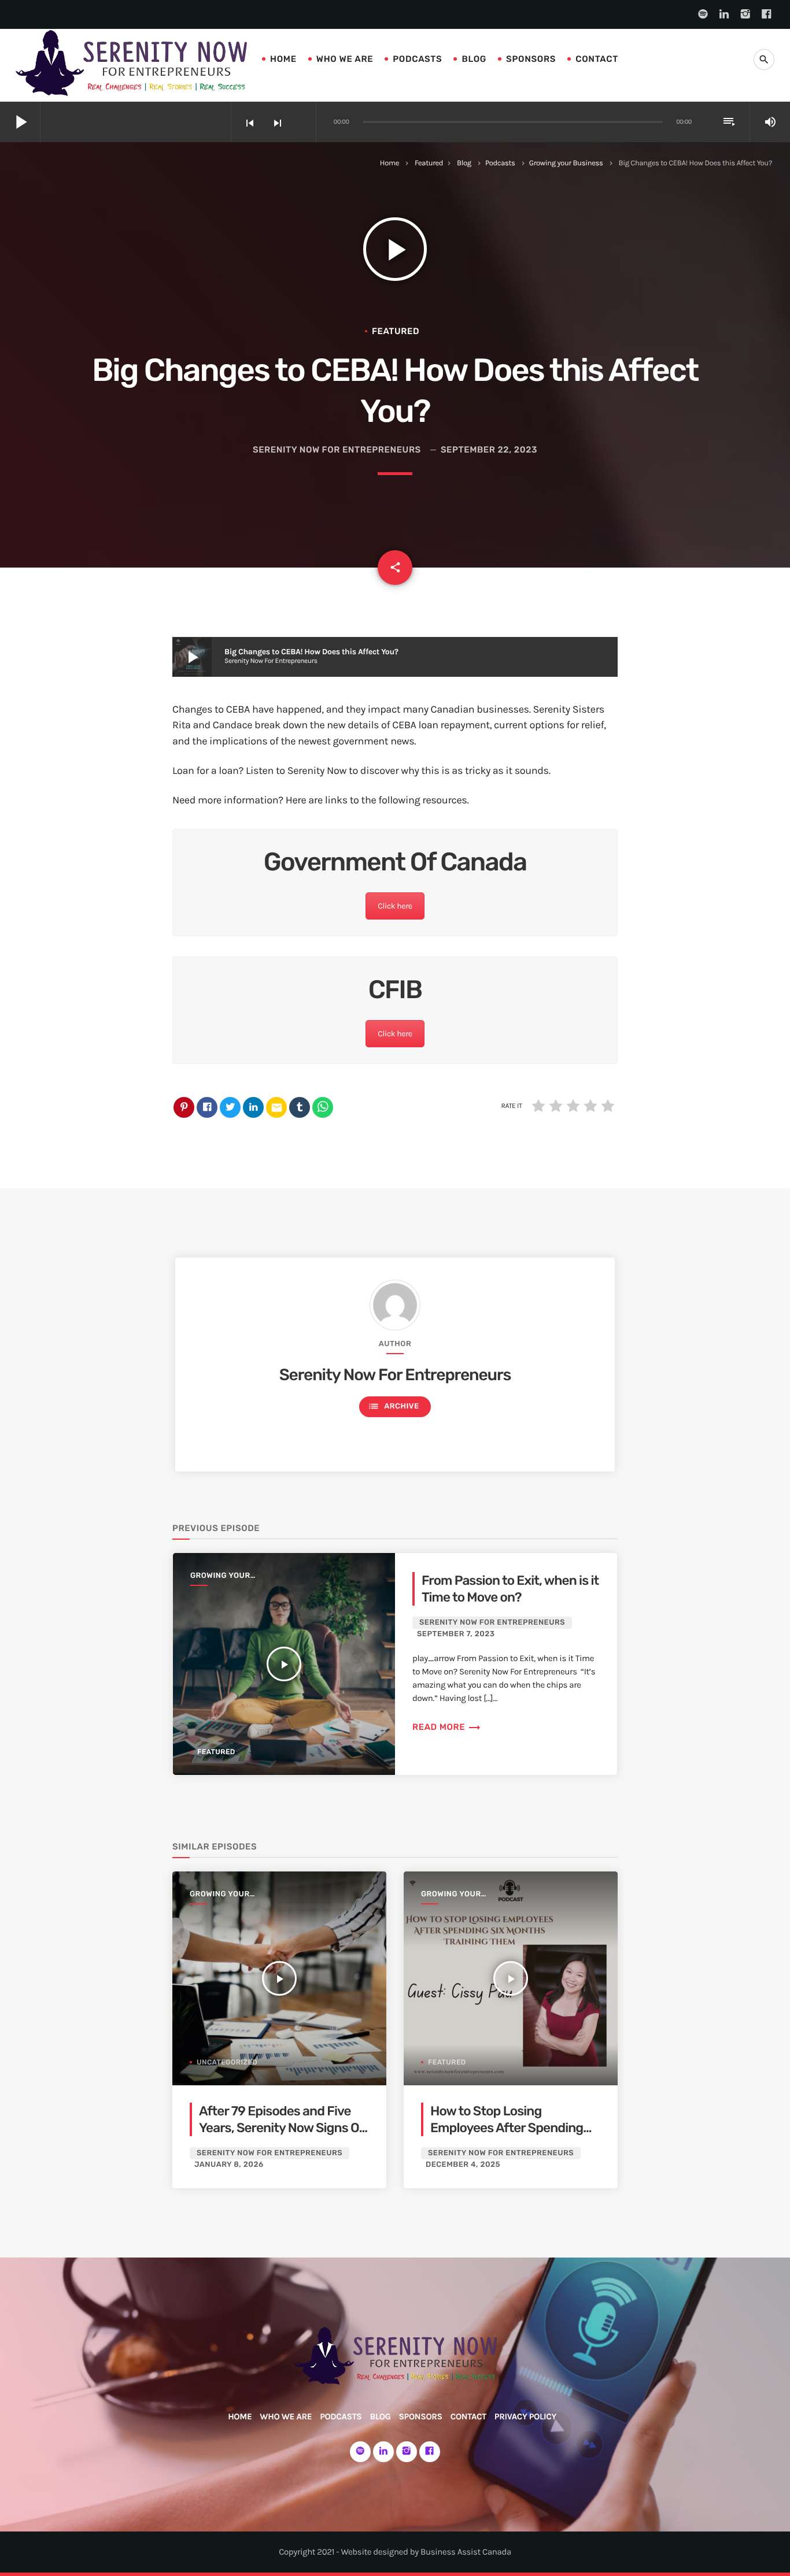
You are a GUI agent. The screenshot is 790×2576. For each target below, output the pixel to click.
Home (283, 59)
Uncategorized (227, 2062)
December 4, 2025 (463, 2165)
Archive (393, 1406)
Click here (395, 906)
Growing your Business (566, 163)
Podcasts (417, 59)
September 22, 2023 (489, 450)
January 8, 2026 (229, 2165)
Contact (597, 59)
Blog (474, 59)
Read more (447, 1727)
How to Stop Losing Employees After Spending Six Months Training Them (507, 2128)
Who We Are (345, 59)
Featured (429, 163)
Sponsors (531, 59)
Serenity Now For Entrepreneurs (337, 450)
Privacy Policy (525, 2416)
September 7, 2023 (456, 1634)
